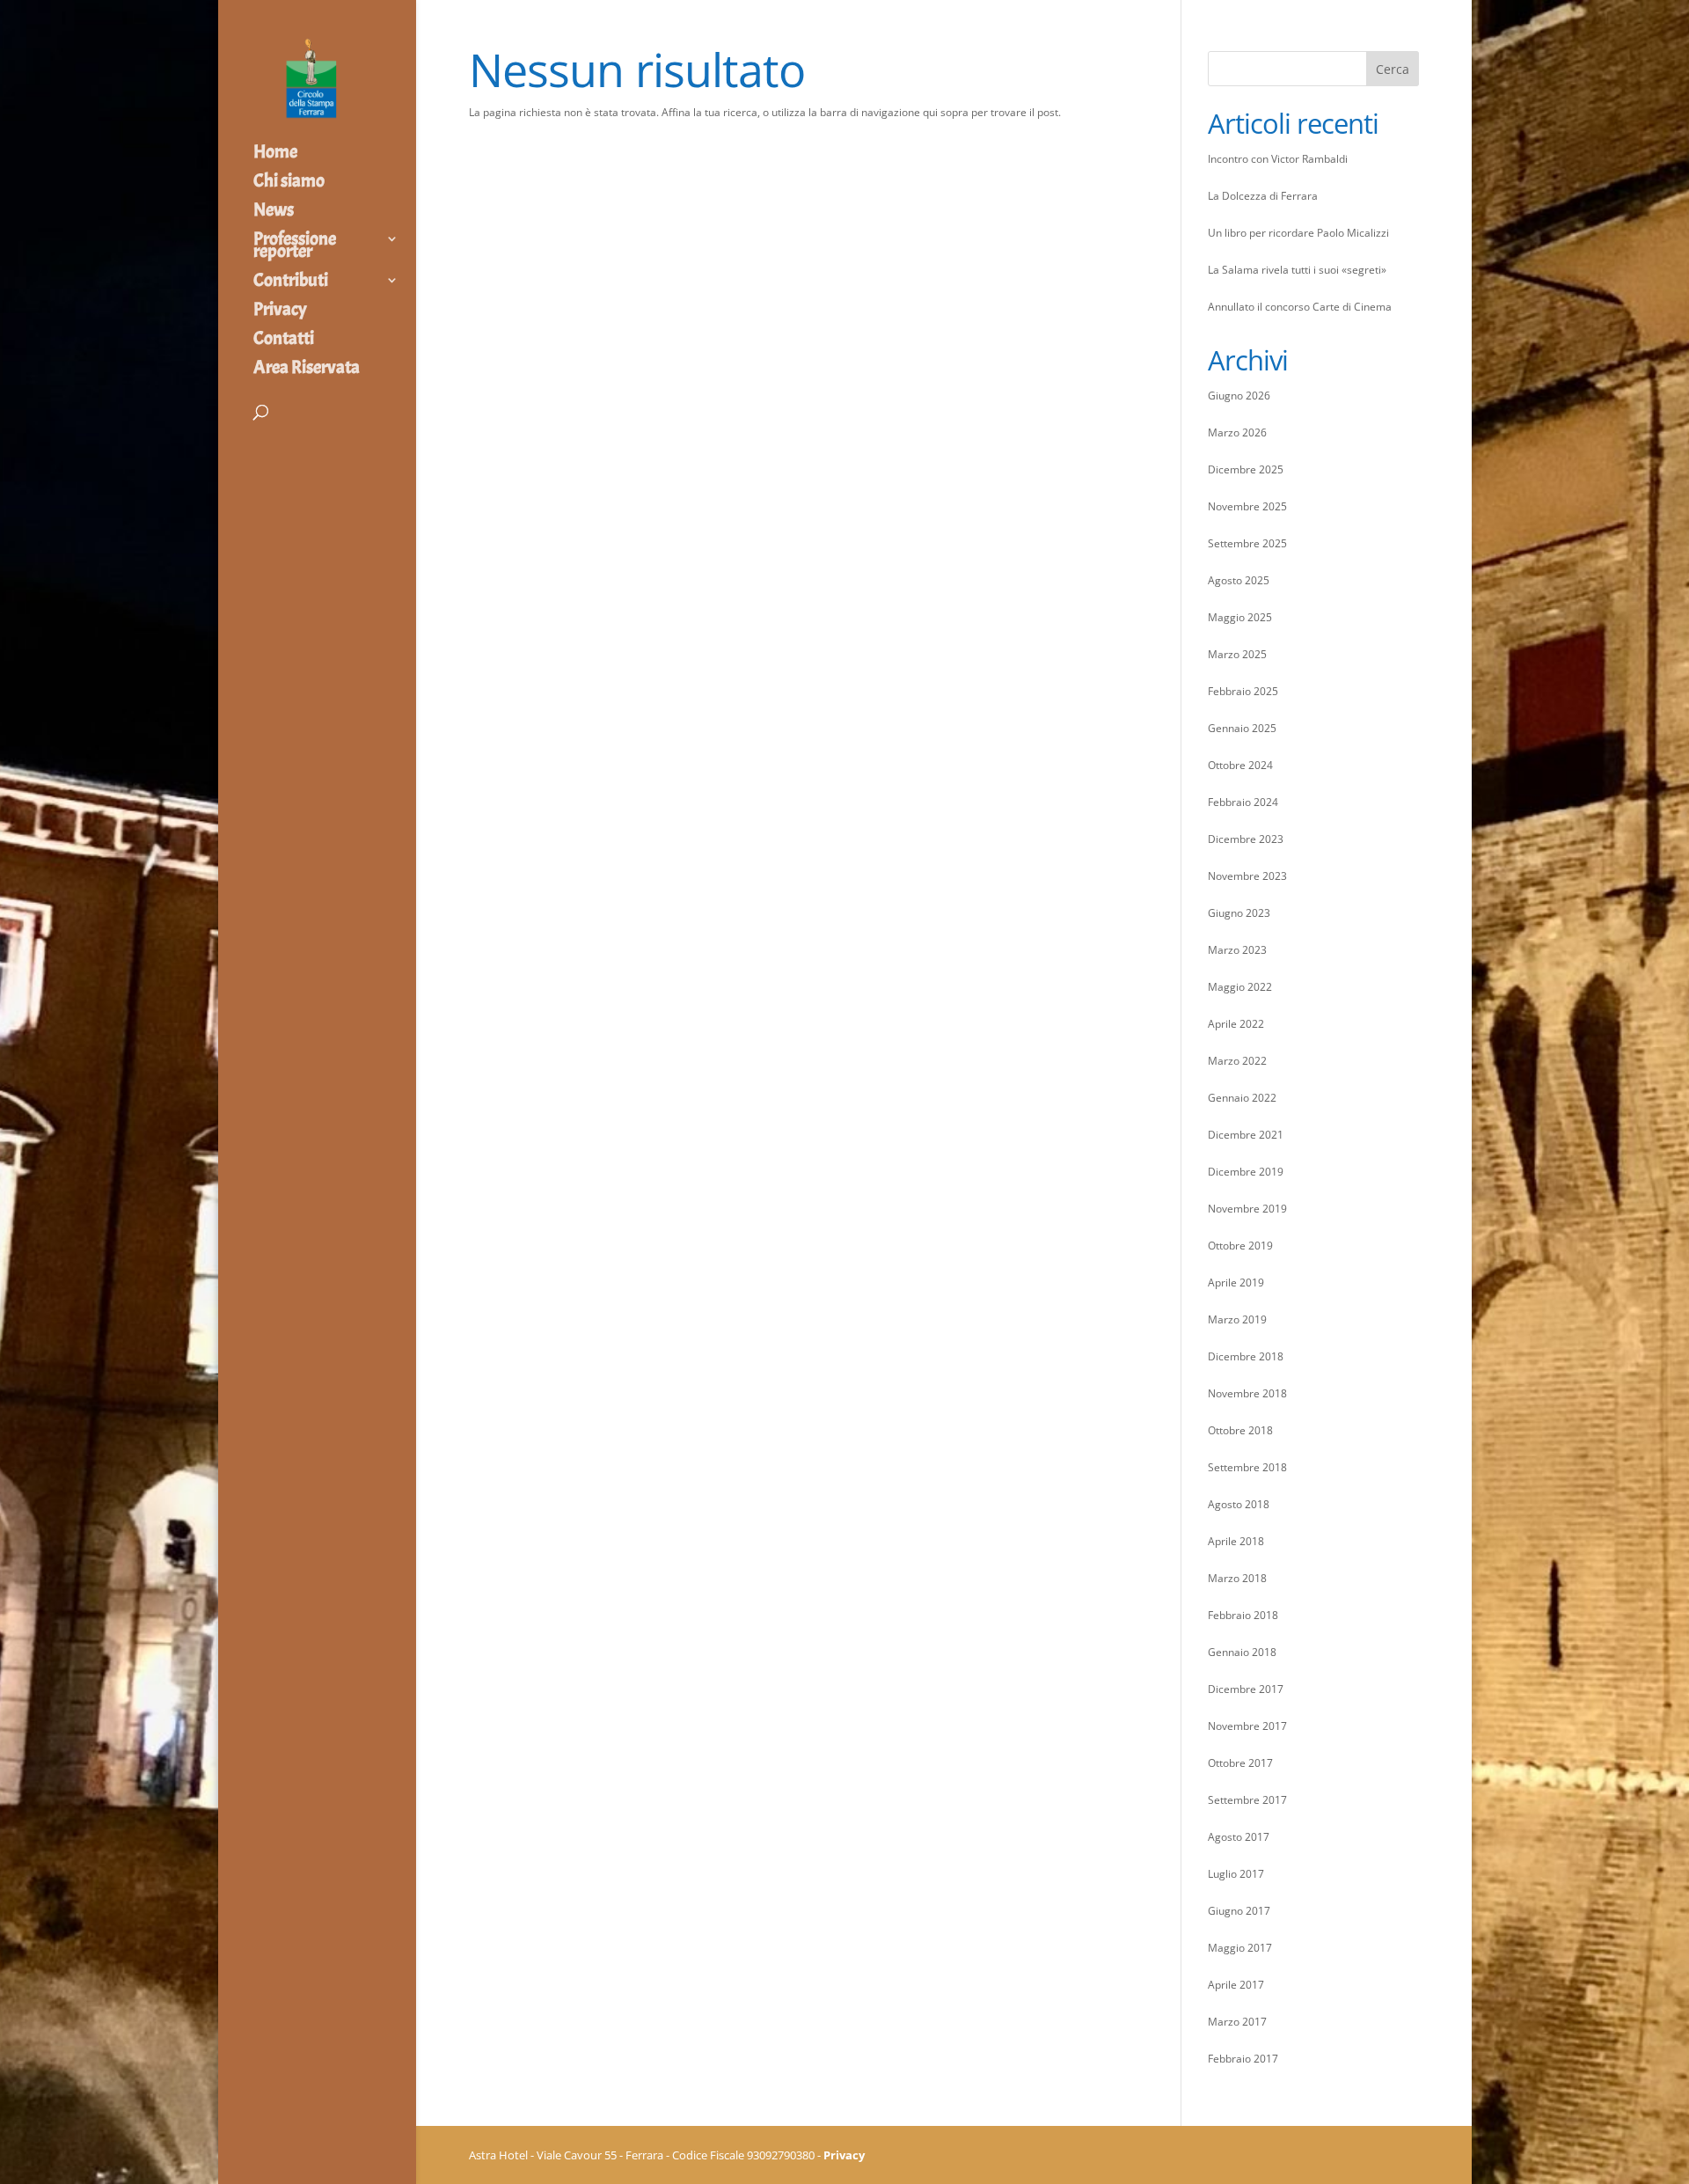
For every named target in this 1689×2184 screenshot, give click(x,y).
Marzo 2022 (1237, 1061)
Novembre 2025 (1247, 506)
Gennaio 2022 (1242, 1098)
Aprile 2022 (1236, 1024)
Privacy (280, 311)
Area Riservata (307, 370)
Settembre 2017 (1247, 1800)
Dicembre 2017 (1246, 1689)
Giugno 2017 (1239, 1911)
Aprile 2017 (1236, 1985)
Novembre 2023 (1247, 876)
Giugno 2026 (1239, 396)
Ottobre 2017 (1240, 1763)
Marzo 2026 (1237, 432)
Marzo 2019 (1237, 1319)
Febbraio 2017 (1243, 2059)
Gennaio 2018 (1242, 1652)
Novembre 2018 (1247, 1393)
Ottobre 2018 (1240, 1430)
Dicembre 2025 (1246, 469)
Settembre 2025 (1247, 543)
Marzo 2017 (1237, 2022)
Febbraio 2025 (1243, 691)
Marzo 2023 (1237, 950)
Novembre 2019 (1247, 1209)
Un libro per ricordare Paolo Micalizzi (1298, 233)
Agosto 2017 (1239, 1837)
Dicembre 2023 (1246, 839)
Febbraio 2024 (1243, 802)
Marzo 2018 (1237, 1578)
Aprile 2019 (1236, 1283)
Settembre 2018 (1247, 1467)
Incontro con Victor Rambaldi (1278, 159)
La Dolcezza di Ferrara (1263, 196)
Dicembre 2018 (1246, 1356)
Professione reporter (295, 247)
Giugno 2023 (1239, 913)
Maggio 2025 (1240, 617)
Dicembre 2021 (1246, 1135)
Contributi (291, 282)
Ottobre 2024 (1240, 765)
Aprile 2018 (1236, 1541)
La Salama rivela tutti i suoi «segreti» (1297, 270)
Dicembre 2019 (1246, 1172)
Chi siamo (289, 183)
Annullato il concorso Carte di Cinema (1300, 307)
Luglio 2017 (1236, 1874)
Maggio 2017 (1240, 1948)
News (274, 212)
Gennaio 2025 (1242, 728)
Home (275, 154)
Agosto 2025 (1239, 580)
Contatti (284, 341)
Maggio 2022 (1240, 987)
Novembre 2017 (1247, 1726)
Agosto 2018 (1239, 1504)
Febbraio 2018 (1243, 1615)
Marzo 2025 (1237, 654)
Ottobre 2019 (1240, 1246)
